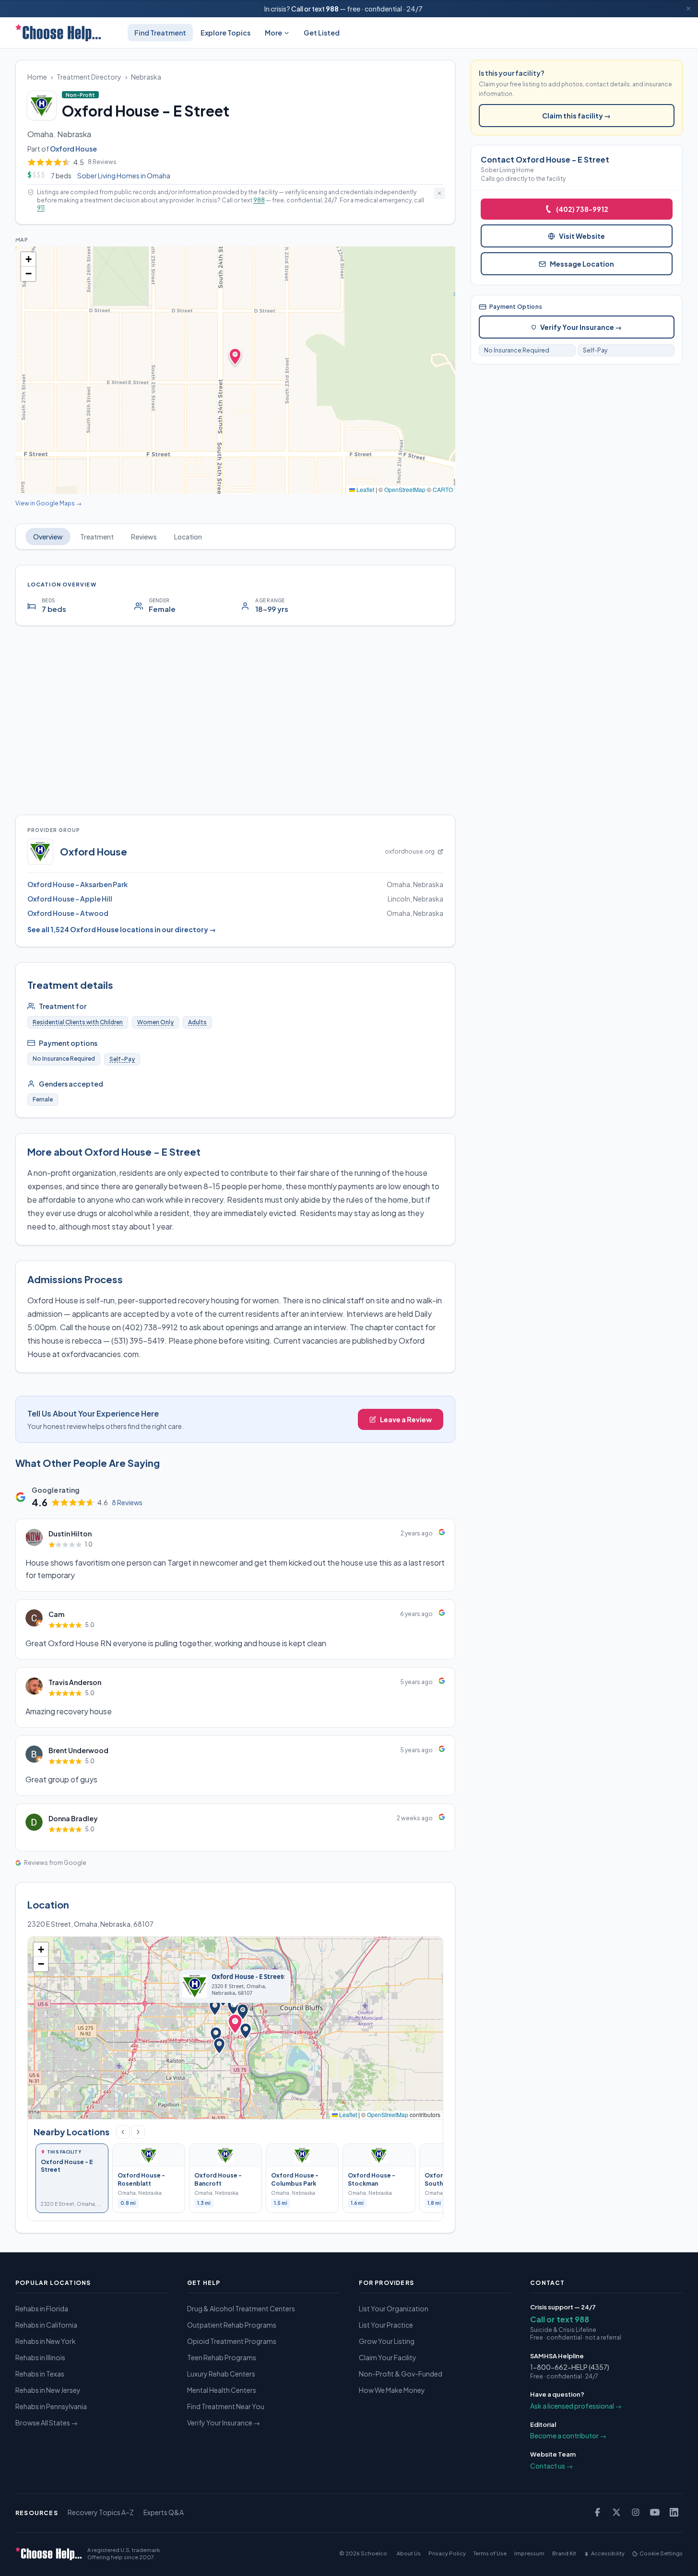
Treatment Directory (89, 77)
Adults (197, 1022)
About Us (409, 2553)
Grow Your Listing (387, 2341)
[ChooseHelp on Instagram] (636, 2512)
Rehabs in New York (46, 2341)
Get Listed (322, 33)
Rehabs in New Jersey (48, 2390)
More (273, 33)
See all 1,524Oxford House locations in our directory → (122, 929)
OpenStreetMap (405, 489)
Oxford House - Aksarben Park (77, 884)
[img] (235, 370)
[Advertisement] (235, 720)
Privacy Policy (447, 2553)
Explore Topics (225, 33)
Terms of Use (490, 2553)
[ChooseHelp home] (58, 33)
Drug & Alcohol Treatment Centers (241, 2308)
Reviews (144, 537)
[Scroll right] (138, 2132)
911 (41, 208)
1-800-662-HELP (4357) (570, 2367)
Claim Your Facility (388, 2357)
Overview (48, 537)
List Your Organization (394, 2308)
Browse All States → (47, 2423)
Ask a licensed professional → (576, 2406)
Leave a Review (406, 1419)
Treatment (97, 537)
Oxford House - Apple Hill (70, 899)
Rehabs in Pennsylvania (51, 2406)
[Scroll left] (123, 2132)
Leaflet (365, 489)
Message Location (582, 264)
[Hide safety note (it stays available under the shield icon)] (439, 193)
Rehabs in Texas (40, 2374)
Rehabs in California (46, 2325)
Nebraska (146, 77)
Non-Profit (82, 94)
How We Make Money (392, 2390)
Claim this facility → (576, 116)
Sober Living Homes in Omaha (124, 176)
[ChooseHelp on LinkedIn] (674, 2512)
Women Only (155, 1022)
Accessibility (608, 2553)
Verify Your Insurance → (581, 327)
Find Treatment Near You (226, 2406)
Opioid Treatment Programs (232, 2341)
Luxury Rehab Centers (221, 2374)
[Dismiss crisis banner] (688, 9)
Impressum (529, 2553)
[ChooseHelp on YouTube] (655, 2512)
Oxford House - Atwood (68, 913)
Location (188, 537)
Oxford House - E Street (248, 1977)
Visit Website (582, 236)
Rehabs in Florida (42, 2308)
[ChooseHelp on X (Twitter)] (616, 2512)
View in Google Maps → (48, 503)
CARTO (443, 489)
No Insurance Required (517, 350)
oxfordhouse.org (410, 851)
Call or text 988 (560, 2319)
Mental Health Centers (222, 2390)
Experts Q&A (164, 2512)
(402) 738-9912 (582, 209)
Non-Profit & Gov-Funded (401, 2374)
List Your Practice (386, 2325)
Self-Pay (122, 1059)
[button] (28, 259)
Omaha (40, 134)
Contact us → (551, 2466)
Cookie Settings (661, 2553)
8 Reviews (127, 1502)
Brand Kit (564, 2553)
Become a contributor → (568, 2435)
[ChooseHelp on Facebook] (597, 2512)
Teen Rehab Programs (222, 2357)
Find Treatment (160, 33)
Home (37, 77)
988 (332, 9)
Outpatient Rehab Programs (232, 2325)
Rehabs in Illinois (40, 2357)
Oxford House (73, 149)
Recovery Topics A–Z (101, 2512)
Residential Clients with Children (78, 1022)
